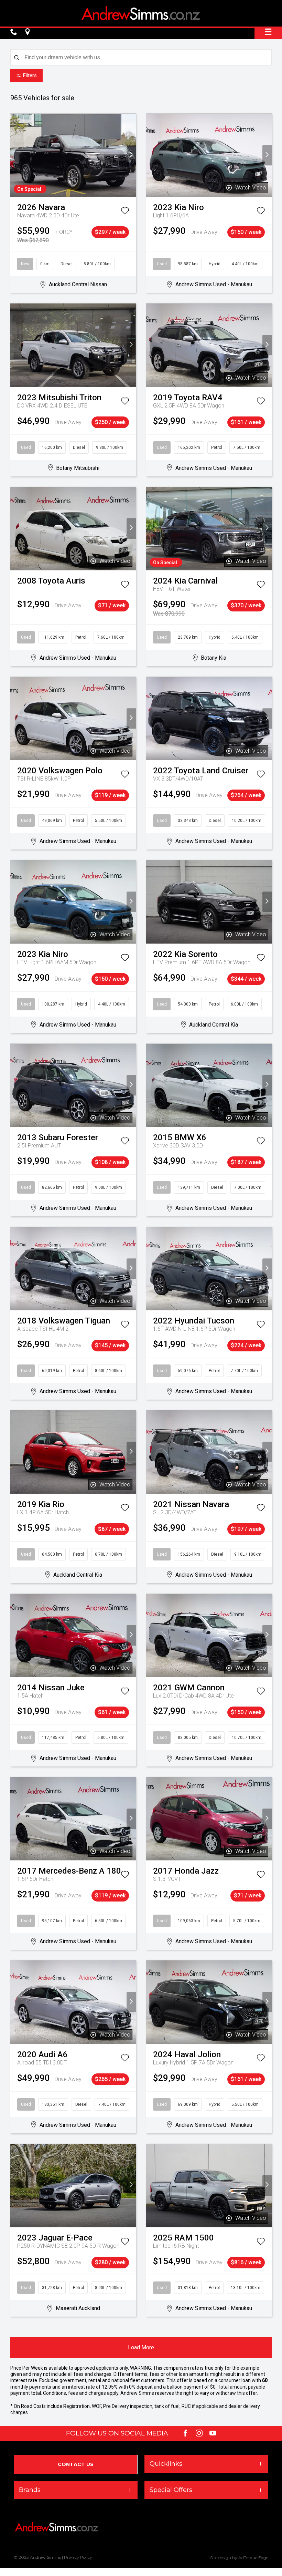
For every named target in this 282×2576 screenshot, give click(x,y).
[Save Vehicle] (125, 212)
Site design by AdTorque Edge (239, 2558)
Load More (141, 2347)
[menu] (268, 32)
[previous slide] (15, 155)
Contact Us (76, 2464)
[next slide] (131, 155)
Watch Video (251, 188)
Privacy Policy (78, 2557)
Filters (30, 75)
